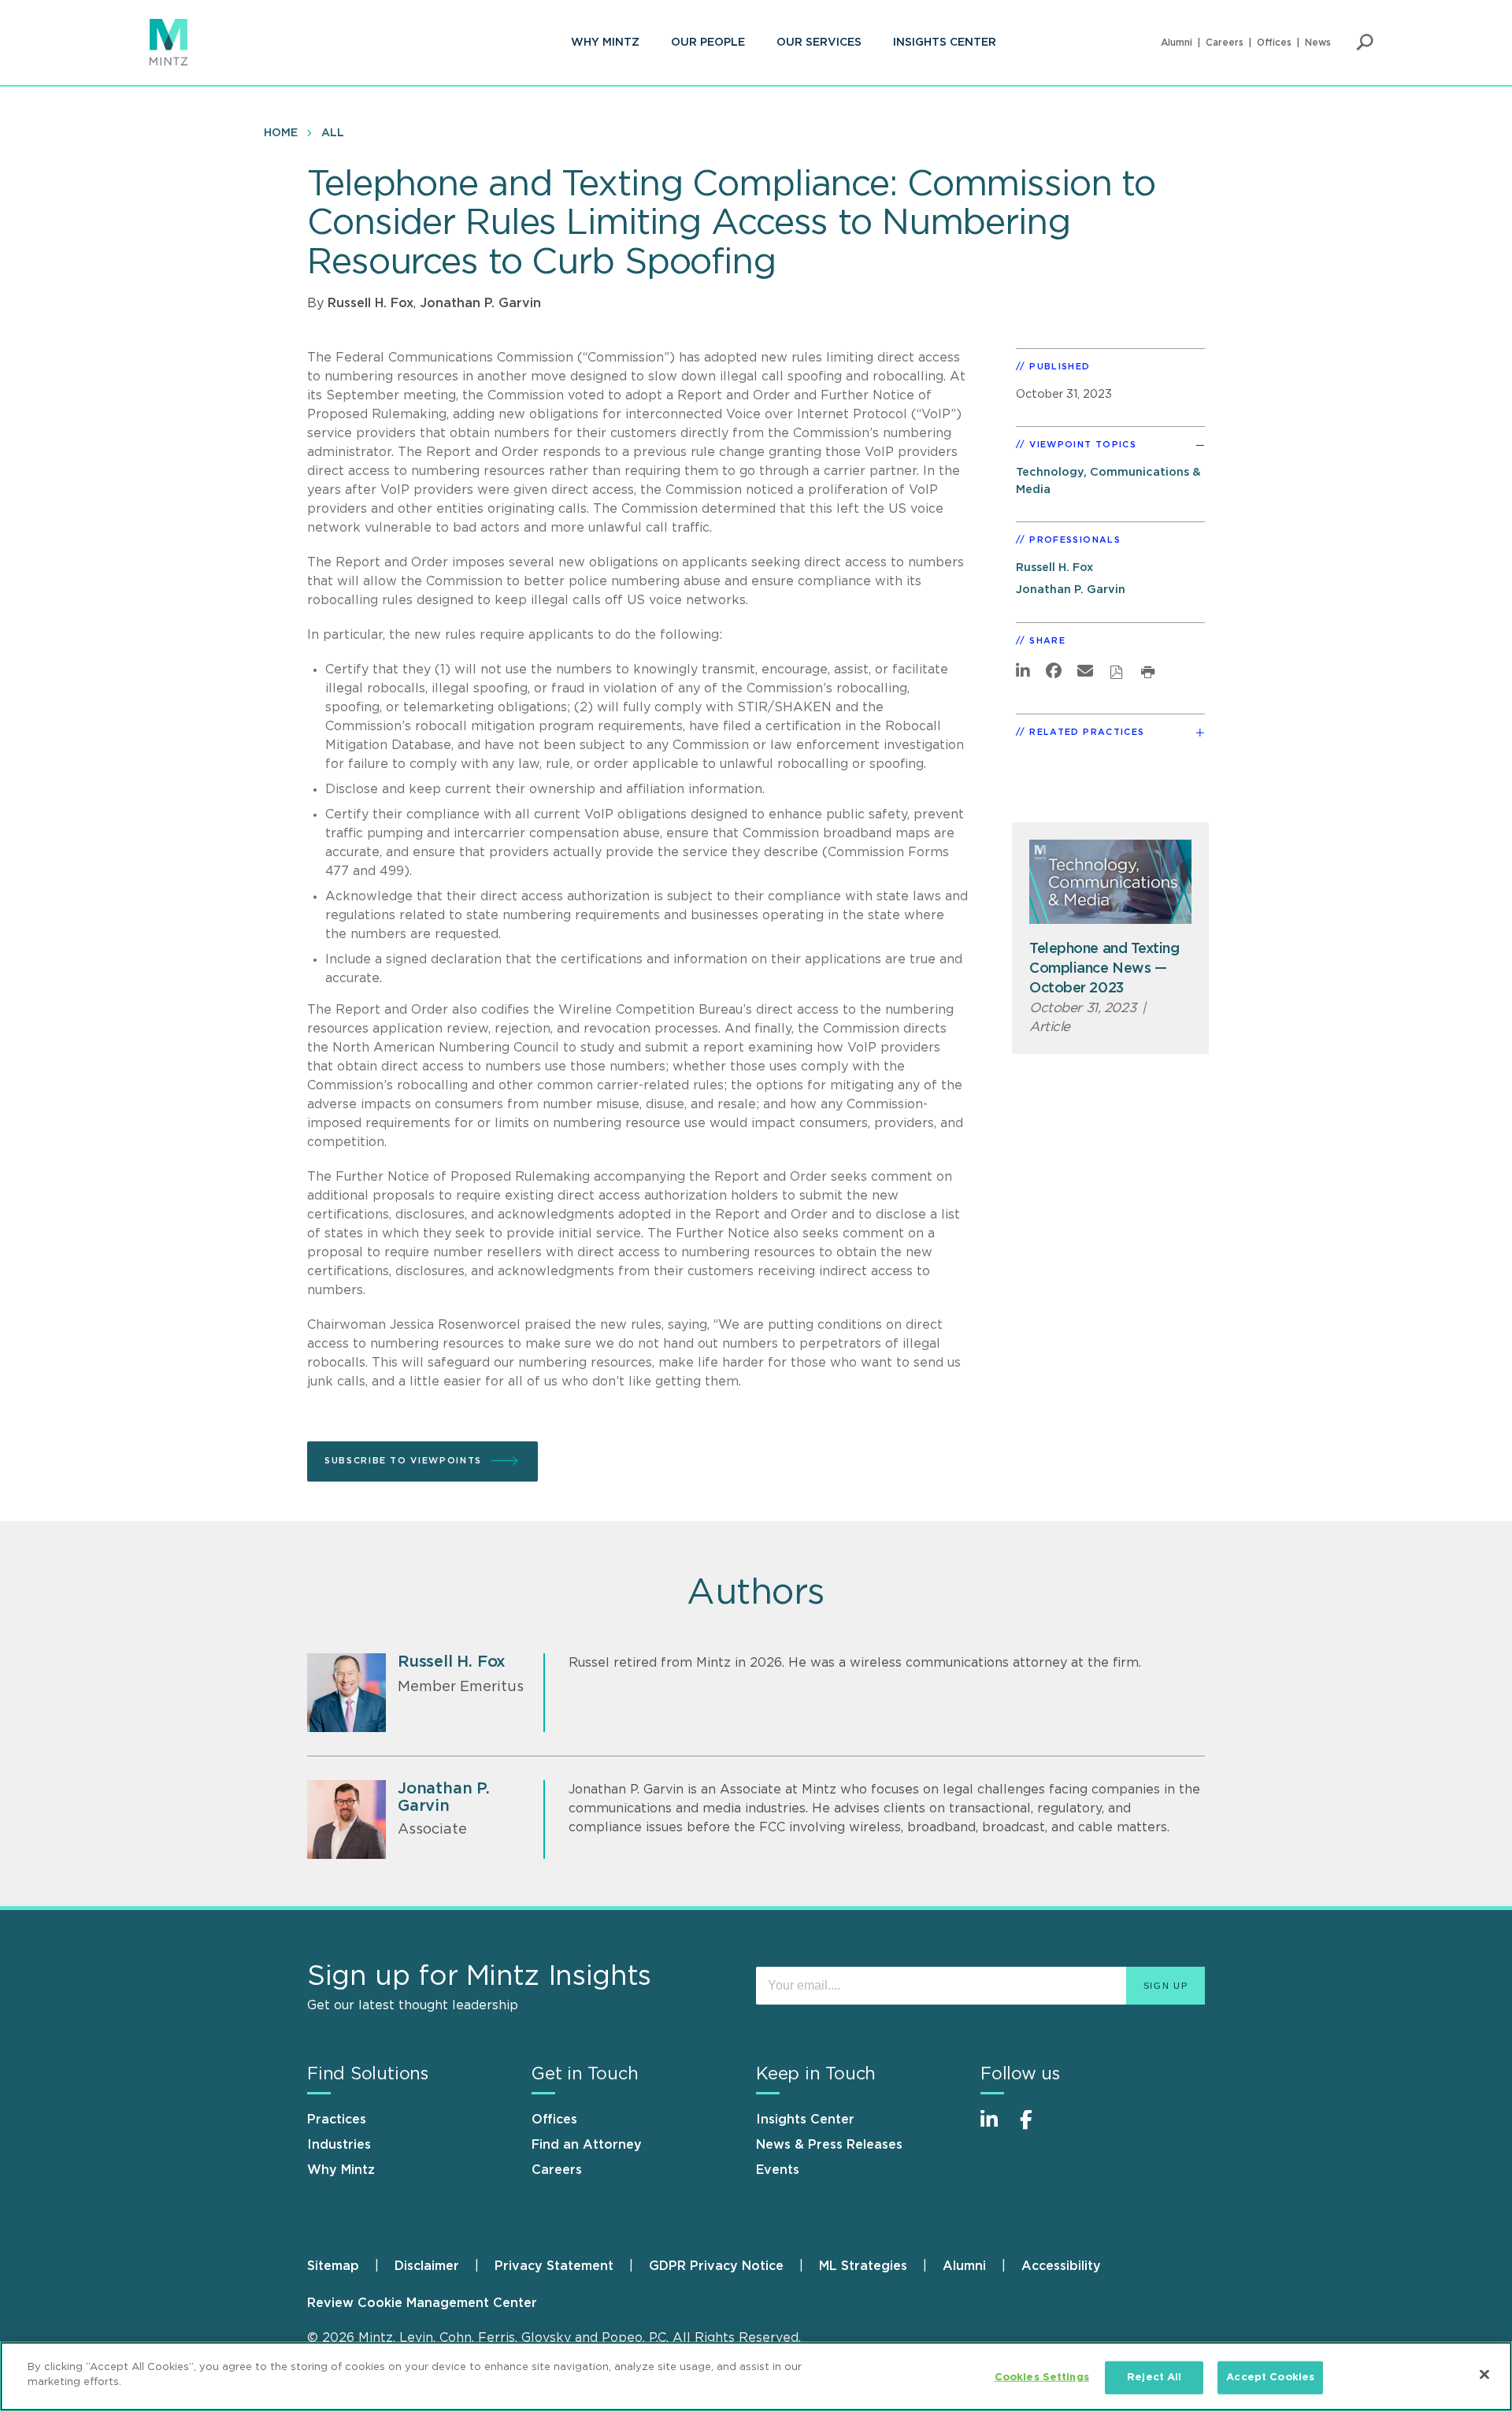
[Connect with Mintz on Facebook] (1036, 2128)
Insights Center (945, 43)
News (1318, 43)
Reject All (1154, 2378)
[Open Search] (1365, 43)
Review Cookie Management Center (422, 2303)
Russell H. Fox (371, 303)
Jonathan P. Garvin (480, 303)
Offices (1274, 43)
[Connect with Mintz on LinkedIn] (996, 2128)
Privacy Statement (554, 2266)
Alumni (1177, 43)
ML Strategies (863, 2266)
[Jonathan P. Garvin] (346, 1819)
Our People (708, 43)
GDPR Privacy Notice (716, 2266)
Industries (339, 2145)
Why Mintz (605, 43)
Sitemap (333, 2266)
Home (281, 133)
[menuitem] (605, 43)
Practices (337, 2120)
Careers (1225, 43)
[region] (756, 2376)
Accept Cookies (1270, 2378)
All (333, 133)
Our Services (819, 43)
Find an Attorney (587, 2145)
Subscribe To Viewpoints (403, 1461)
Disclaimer (427, 2266)
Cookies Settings (1042, 2378)
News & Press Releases (829, 2145)
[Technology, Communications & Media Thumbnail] (1110, 882)
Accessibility (1061, 2266)
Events (778, 2170)
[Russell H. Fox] (346, 1693)
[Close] (1484, 2374)
